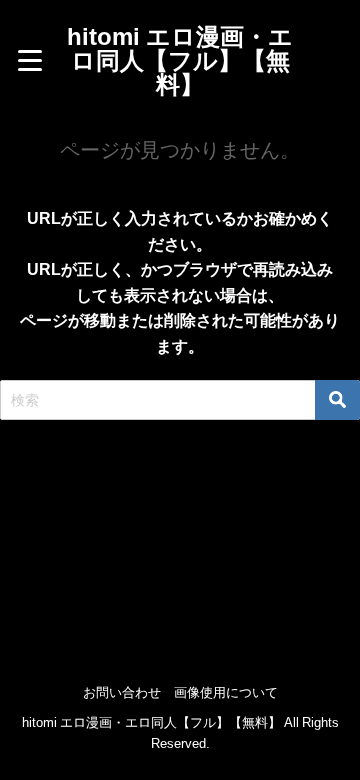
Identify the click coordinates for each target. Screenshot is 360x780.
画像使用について (226, 692)
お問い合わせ (122, 692)
